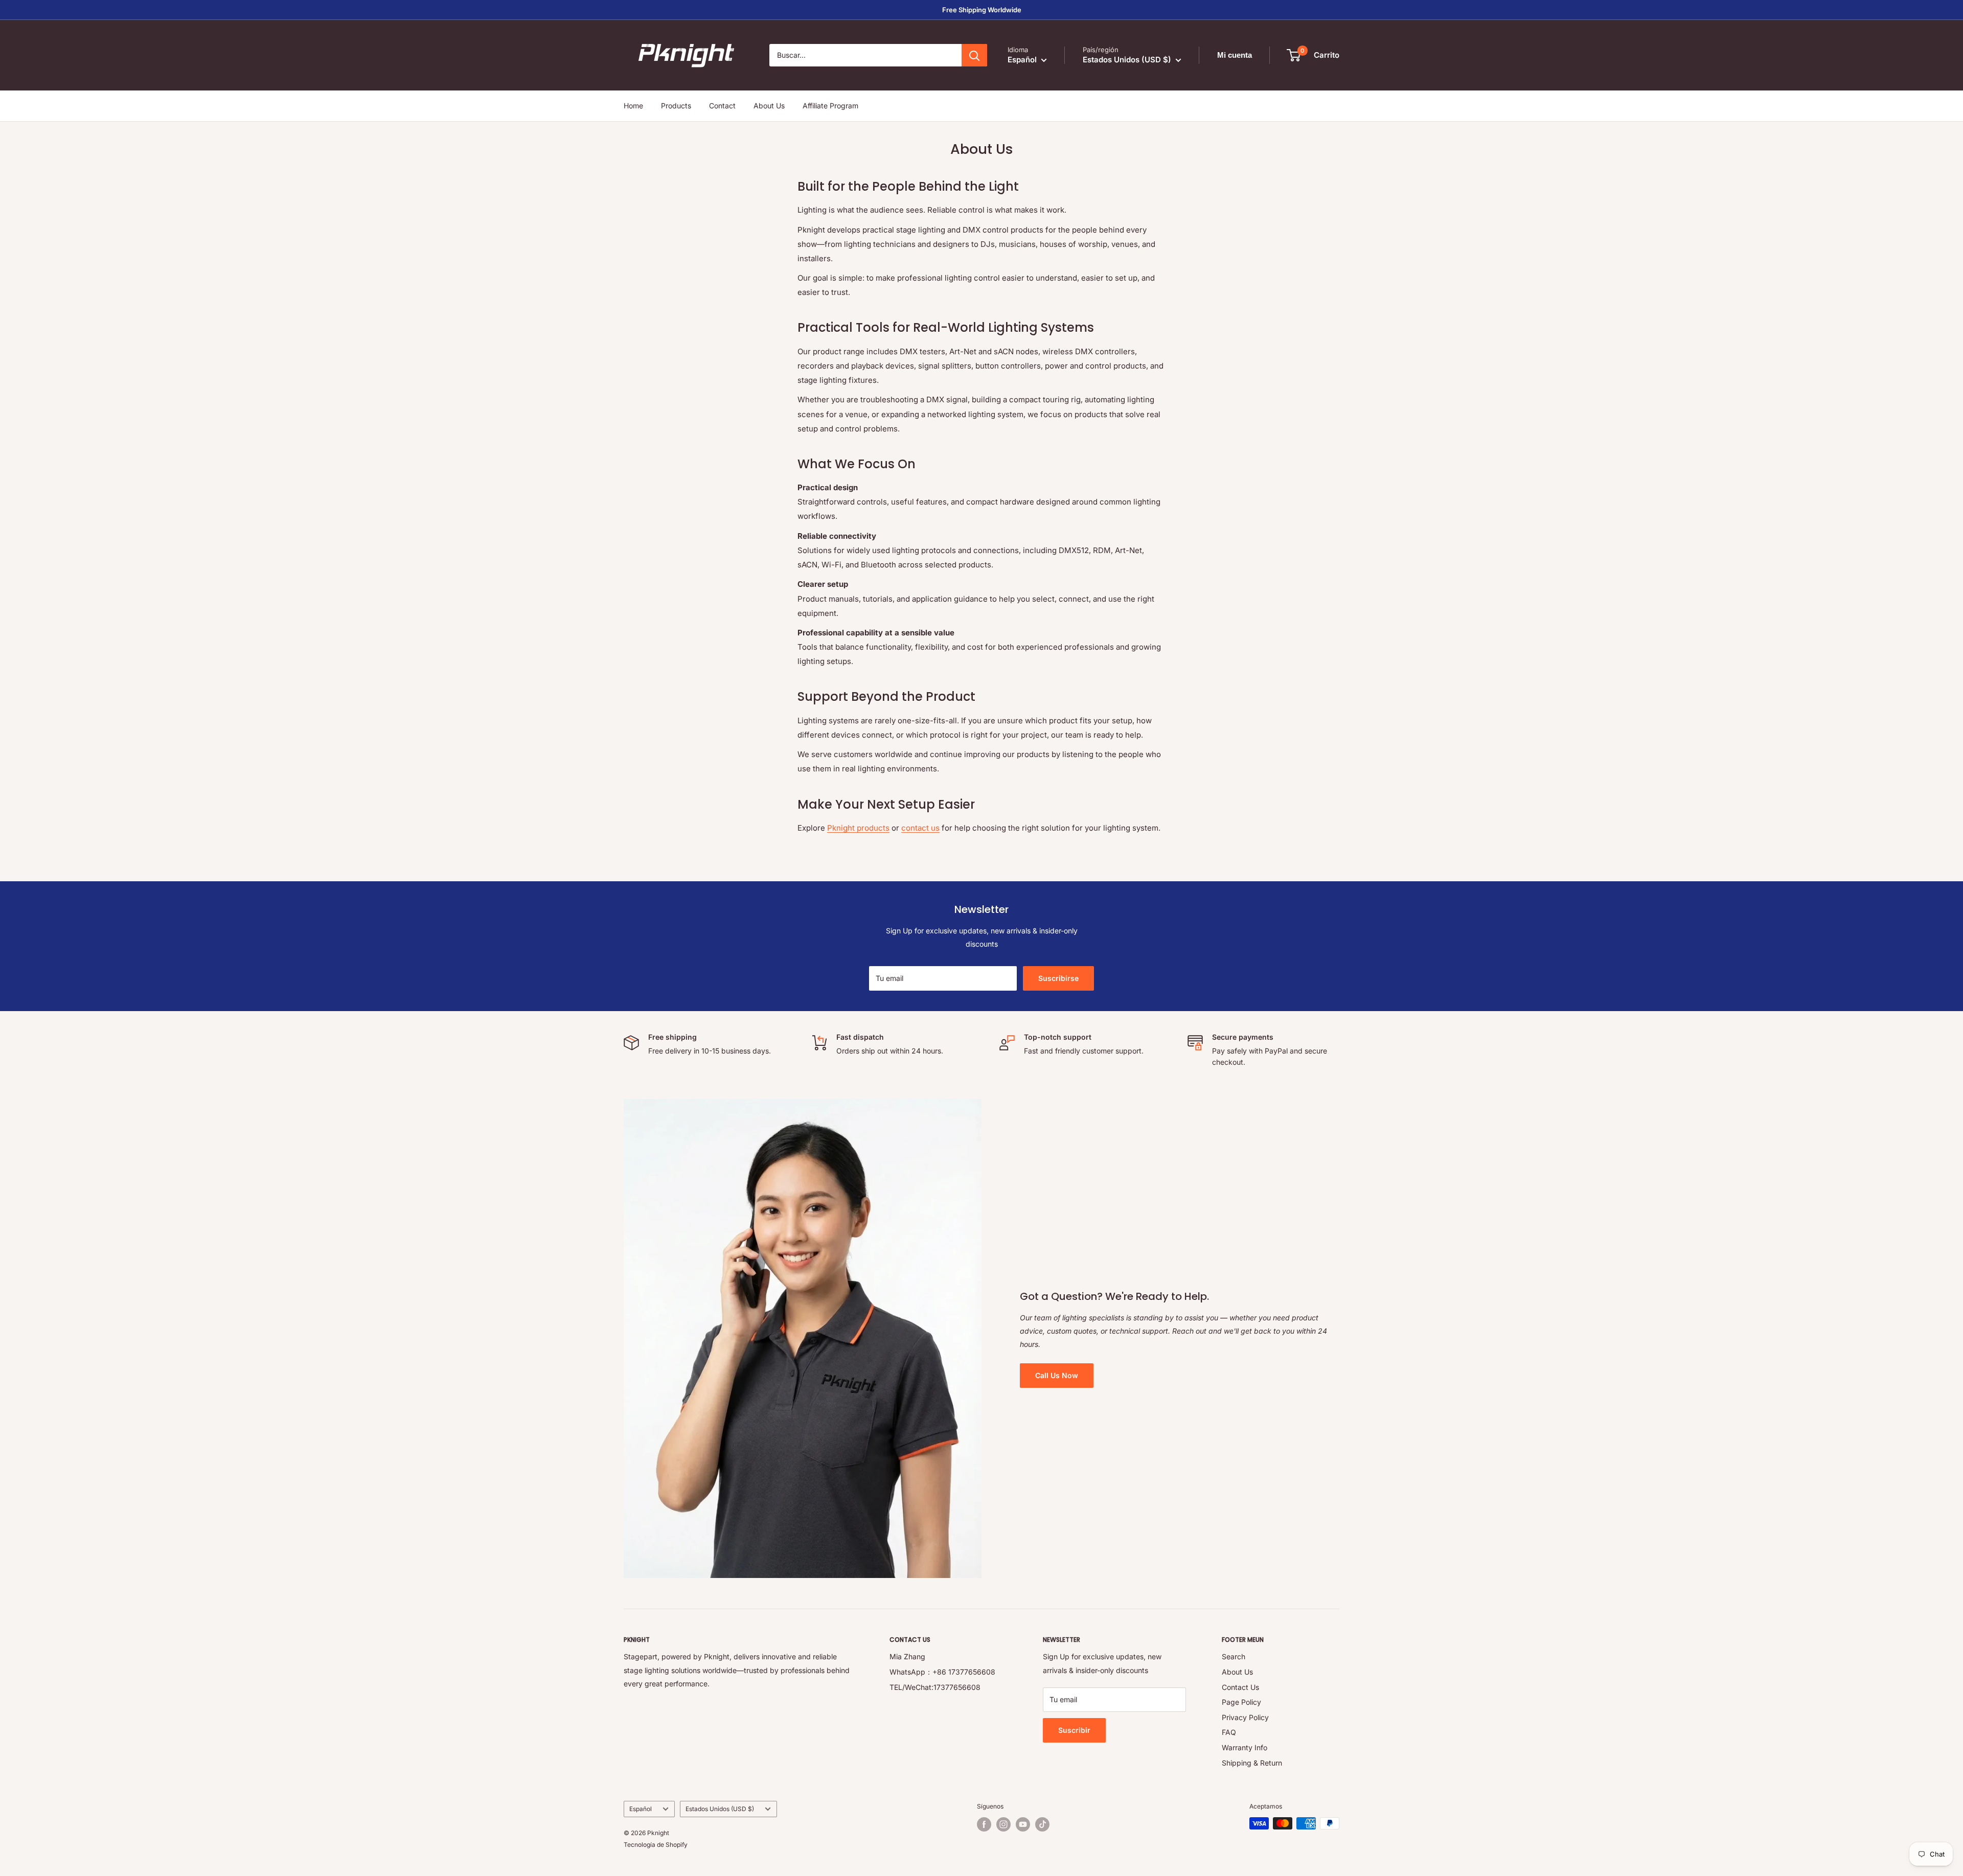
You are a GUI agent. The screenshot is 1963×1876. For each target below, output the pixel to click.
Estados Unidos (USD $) (720, 1809)
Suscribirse (1058, 978)
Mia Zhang (907, 1656)
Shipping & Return (1252, 1763)
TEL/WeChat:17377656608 (935, 1687)
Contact (722, 106)
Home (633, 106)
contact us (920, 828)
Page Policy (1241, 1702)
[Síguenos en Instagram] (1003, 1824)
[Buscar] (974, 55)
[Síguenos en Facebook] (984, 1824)
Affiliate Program (830, 106)
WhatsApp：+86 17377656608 (942, 1672)
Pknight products (858, 828)
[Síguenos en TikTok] (1042, 1824)
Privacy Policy (1245, 1717)
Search (1234, 1656)
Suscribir (1074, 1730)
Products (676, 106)
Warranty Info (1245, 1747)
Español (641, 1809)
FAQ (1229, 1732)
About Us (769, 106)
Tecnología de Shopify (656, 1845)
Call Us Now (1057, 1375)
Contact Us (1240, 1687)
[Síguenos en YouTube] (1023, 1824)
